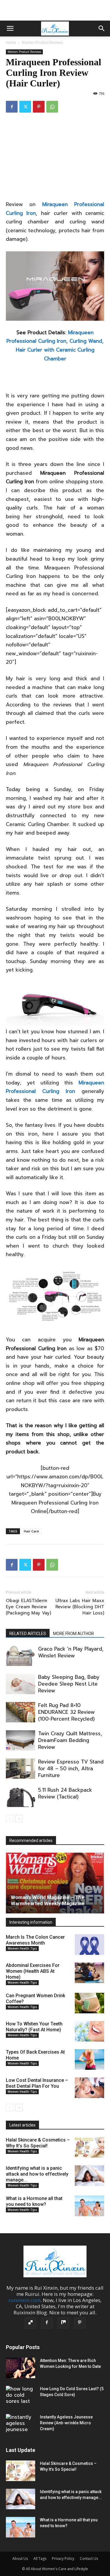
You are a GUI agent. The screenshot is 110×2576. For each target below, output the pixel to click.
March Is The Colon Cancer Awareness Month (35, 1940)
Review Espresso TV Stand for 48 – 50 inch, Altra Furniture (71, 1768)
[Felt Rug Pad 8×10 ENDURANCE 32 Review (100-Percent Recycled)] (21, 1712)
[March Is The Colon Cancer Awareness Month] (89, 1945)
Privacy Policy (63, 2559)
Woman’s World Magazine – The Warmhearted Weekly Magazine (48, 1900)
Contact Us (89, 2559)
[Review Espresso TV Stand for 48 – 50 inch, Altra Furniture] (21, 1769)
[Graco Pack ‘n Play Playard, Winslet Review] (21, 1656)
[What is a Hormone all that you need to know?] (89, 2206)
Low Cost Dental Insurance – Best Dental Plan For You (37, 2083)
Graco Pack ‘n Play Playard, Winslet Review (71, 1652)
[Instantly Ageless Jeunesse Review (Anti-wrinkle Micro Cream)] (21, 2424)
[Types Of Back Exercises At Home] (89, 2060)
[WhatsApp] (52, 107)
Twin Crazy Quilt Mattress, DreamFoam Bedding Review (70, 1740)
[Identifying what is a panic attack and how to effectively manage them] (89, 2176)
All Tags (40, 2559)
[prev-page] (10, 1819)
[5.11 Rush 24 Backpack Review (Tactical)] (21, 1797)
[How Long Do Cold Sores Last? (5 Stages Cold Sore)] (21, 2396)
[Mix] (63, 2323)
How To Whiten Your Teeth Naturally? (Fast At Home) (34, 2027)
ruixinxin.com (24, 2300)
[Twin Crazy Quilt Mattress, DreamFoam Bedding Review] (21, 1740)
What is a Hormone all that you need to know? (34, 2201)
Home (11, 42)
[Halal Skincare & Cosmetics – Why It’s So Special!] (89, 2147)
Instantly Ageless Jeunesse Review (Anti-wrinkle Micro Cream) (66, 2423)
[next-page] (19, 1819)
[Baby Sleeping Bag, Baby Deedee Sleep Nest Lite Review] (21, 1684)
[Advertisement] (55, 10)
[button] (10, 29)
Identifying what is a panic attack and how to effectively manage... (37, 2174)
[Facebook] (12, 107)
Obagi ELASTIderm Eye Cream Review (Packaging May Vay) (28, 1607)
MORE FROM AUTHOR (73, 1634)
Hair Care (31, 1531)
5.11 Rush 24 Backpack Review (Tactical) (65, 1793)
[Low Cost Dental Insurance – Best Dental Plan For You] (89, 2088)
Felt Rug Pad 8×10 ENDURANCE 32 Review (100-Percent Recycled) (66, 1712)
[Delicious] (31, 2323)
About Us (20, 2559)
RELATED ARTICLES (28, 1634)
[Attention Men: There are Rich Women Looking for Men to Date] (21, 2368)
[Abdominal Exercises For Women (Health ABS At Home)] (89, 1973)
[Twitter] (25, 107)
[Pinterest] (39, 107)
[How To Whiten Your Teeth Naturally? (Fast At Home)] (89, 2031)
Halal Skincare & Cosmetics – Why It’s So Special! (38, 2143)
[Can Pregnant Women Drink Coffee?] (89, 2003)
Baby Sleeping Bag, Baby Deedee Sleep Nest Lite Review (69, 1684)
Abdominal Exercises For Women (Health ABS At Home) (33, 1971)
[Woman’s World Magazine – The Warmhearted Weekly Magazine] (55, 1883)
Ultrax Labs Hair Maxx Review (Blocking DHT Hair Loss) (80, 1607)
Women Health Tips (22, 1948)
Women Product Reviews (42, 42)
